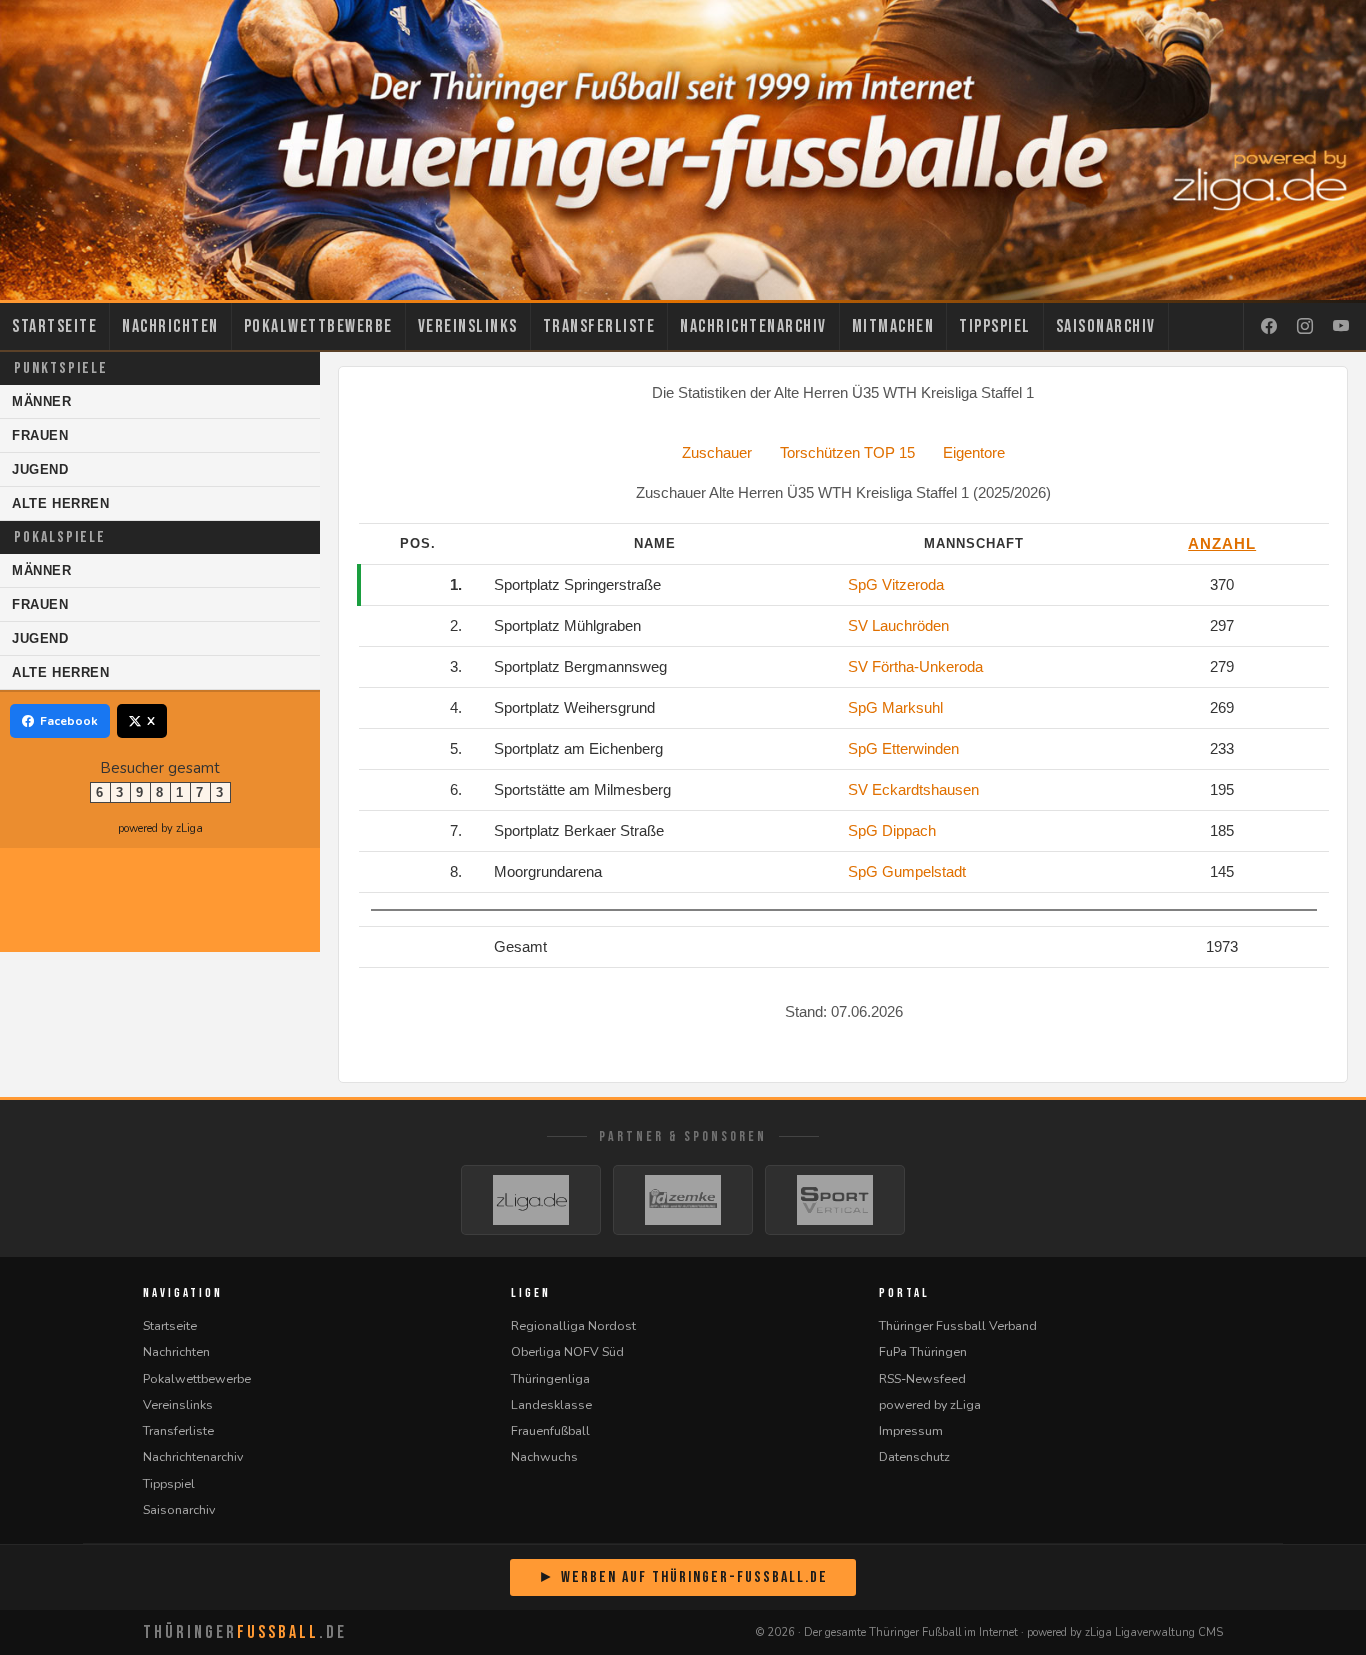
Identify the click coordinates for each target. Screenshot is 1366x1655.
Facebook (69, 721)
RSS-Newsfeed (922, 1378)
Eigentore (974, 452)
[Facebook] (1269, 327)
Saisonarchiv (1106, 326)
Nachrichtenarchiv (753, 326)
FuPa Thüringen (923, 1351)
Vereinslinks (468, 326)
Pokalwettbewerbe (318, 326)
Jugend (40, 469)
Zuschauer (717, 452)
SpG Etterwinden (903, 748)
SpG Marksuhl (895, 707)
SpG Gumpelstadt (907, 871)
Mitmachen (893, 326)
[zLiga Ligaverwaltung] (531, 1200)
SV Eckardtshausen (913, 789)
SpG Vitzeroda (896, 584)
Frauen (40, 435)
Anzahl (1222, 543)
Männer (42, 401)
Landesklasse (551, 1404)
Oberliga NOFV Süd (567, 1351)
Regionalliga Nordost (573, 1325)
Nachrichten (170, 326)
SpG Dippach (892, 830)
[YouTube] (1341, 327)
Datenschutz (914, 1456)
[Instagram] (1305, 327)
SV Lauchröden (898, 625)
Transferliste (599, 326)
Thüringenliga (550, 1378)
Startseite (54, 326)
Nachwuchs (544, 1456)
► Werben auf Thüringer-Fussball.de (683, 1577)
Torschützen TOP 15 (847, 452)
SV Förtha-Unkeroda (915, 666)
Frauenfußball (550, 1430)
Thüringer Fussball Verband (958, 1325)
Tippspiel (995, 326)
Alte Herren (61, 503)
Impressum (911, 1430)
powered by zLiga (160, 828)
